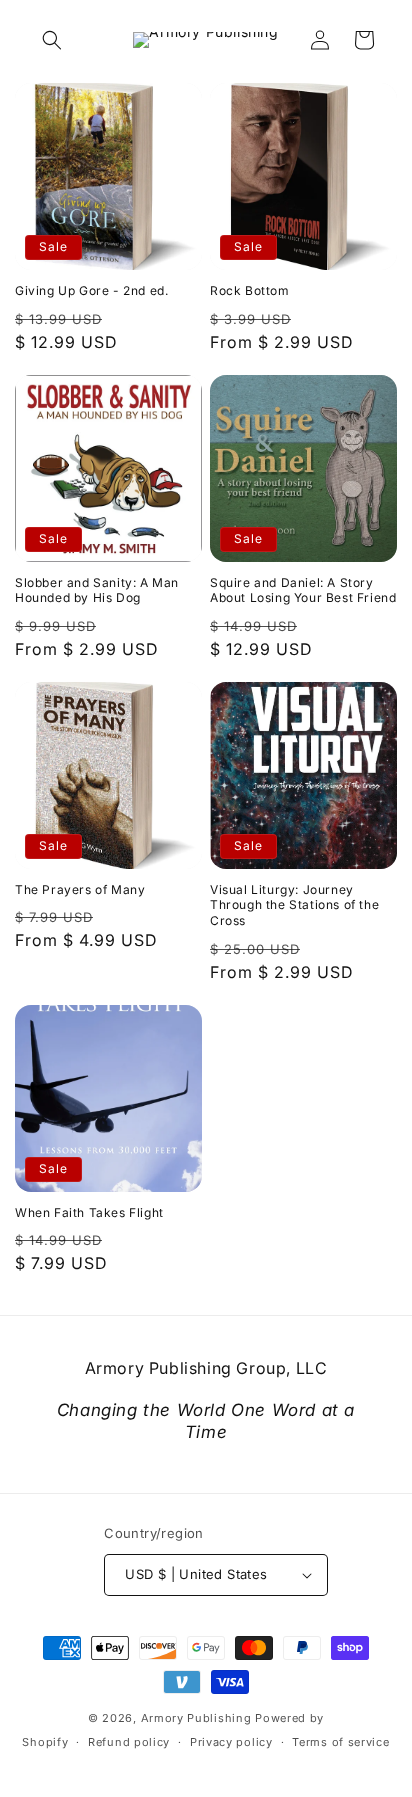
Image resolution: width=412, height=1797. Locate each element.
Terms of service (340, 1742)
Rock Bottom (250, 290)
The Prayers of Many (80, 889)
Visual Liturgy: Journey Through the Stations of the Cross (294, 905)
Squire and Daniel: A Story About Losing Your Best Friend (303, 590)
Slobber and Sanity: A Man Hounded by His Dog (97, 590)
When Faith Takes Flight (89, 1212)
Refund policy (129, 1742)
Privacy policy (231, 1742)
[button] (52, 40)
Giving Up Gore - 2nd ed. (91, 290)
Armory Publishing (196, 1718)
